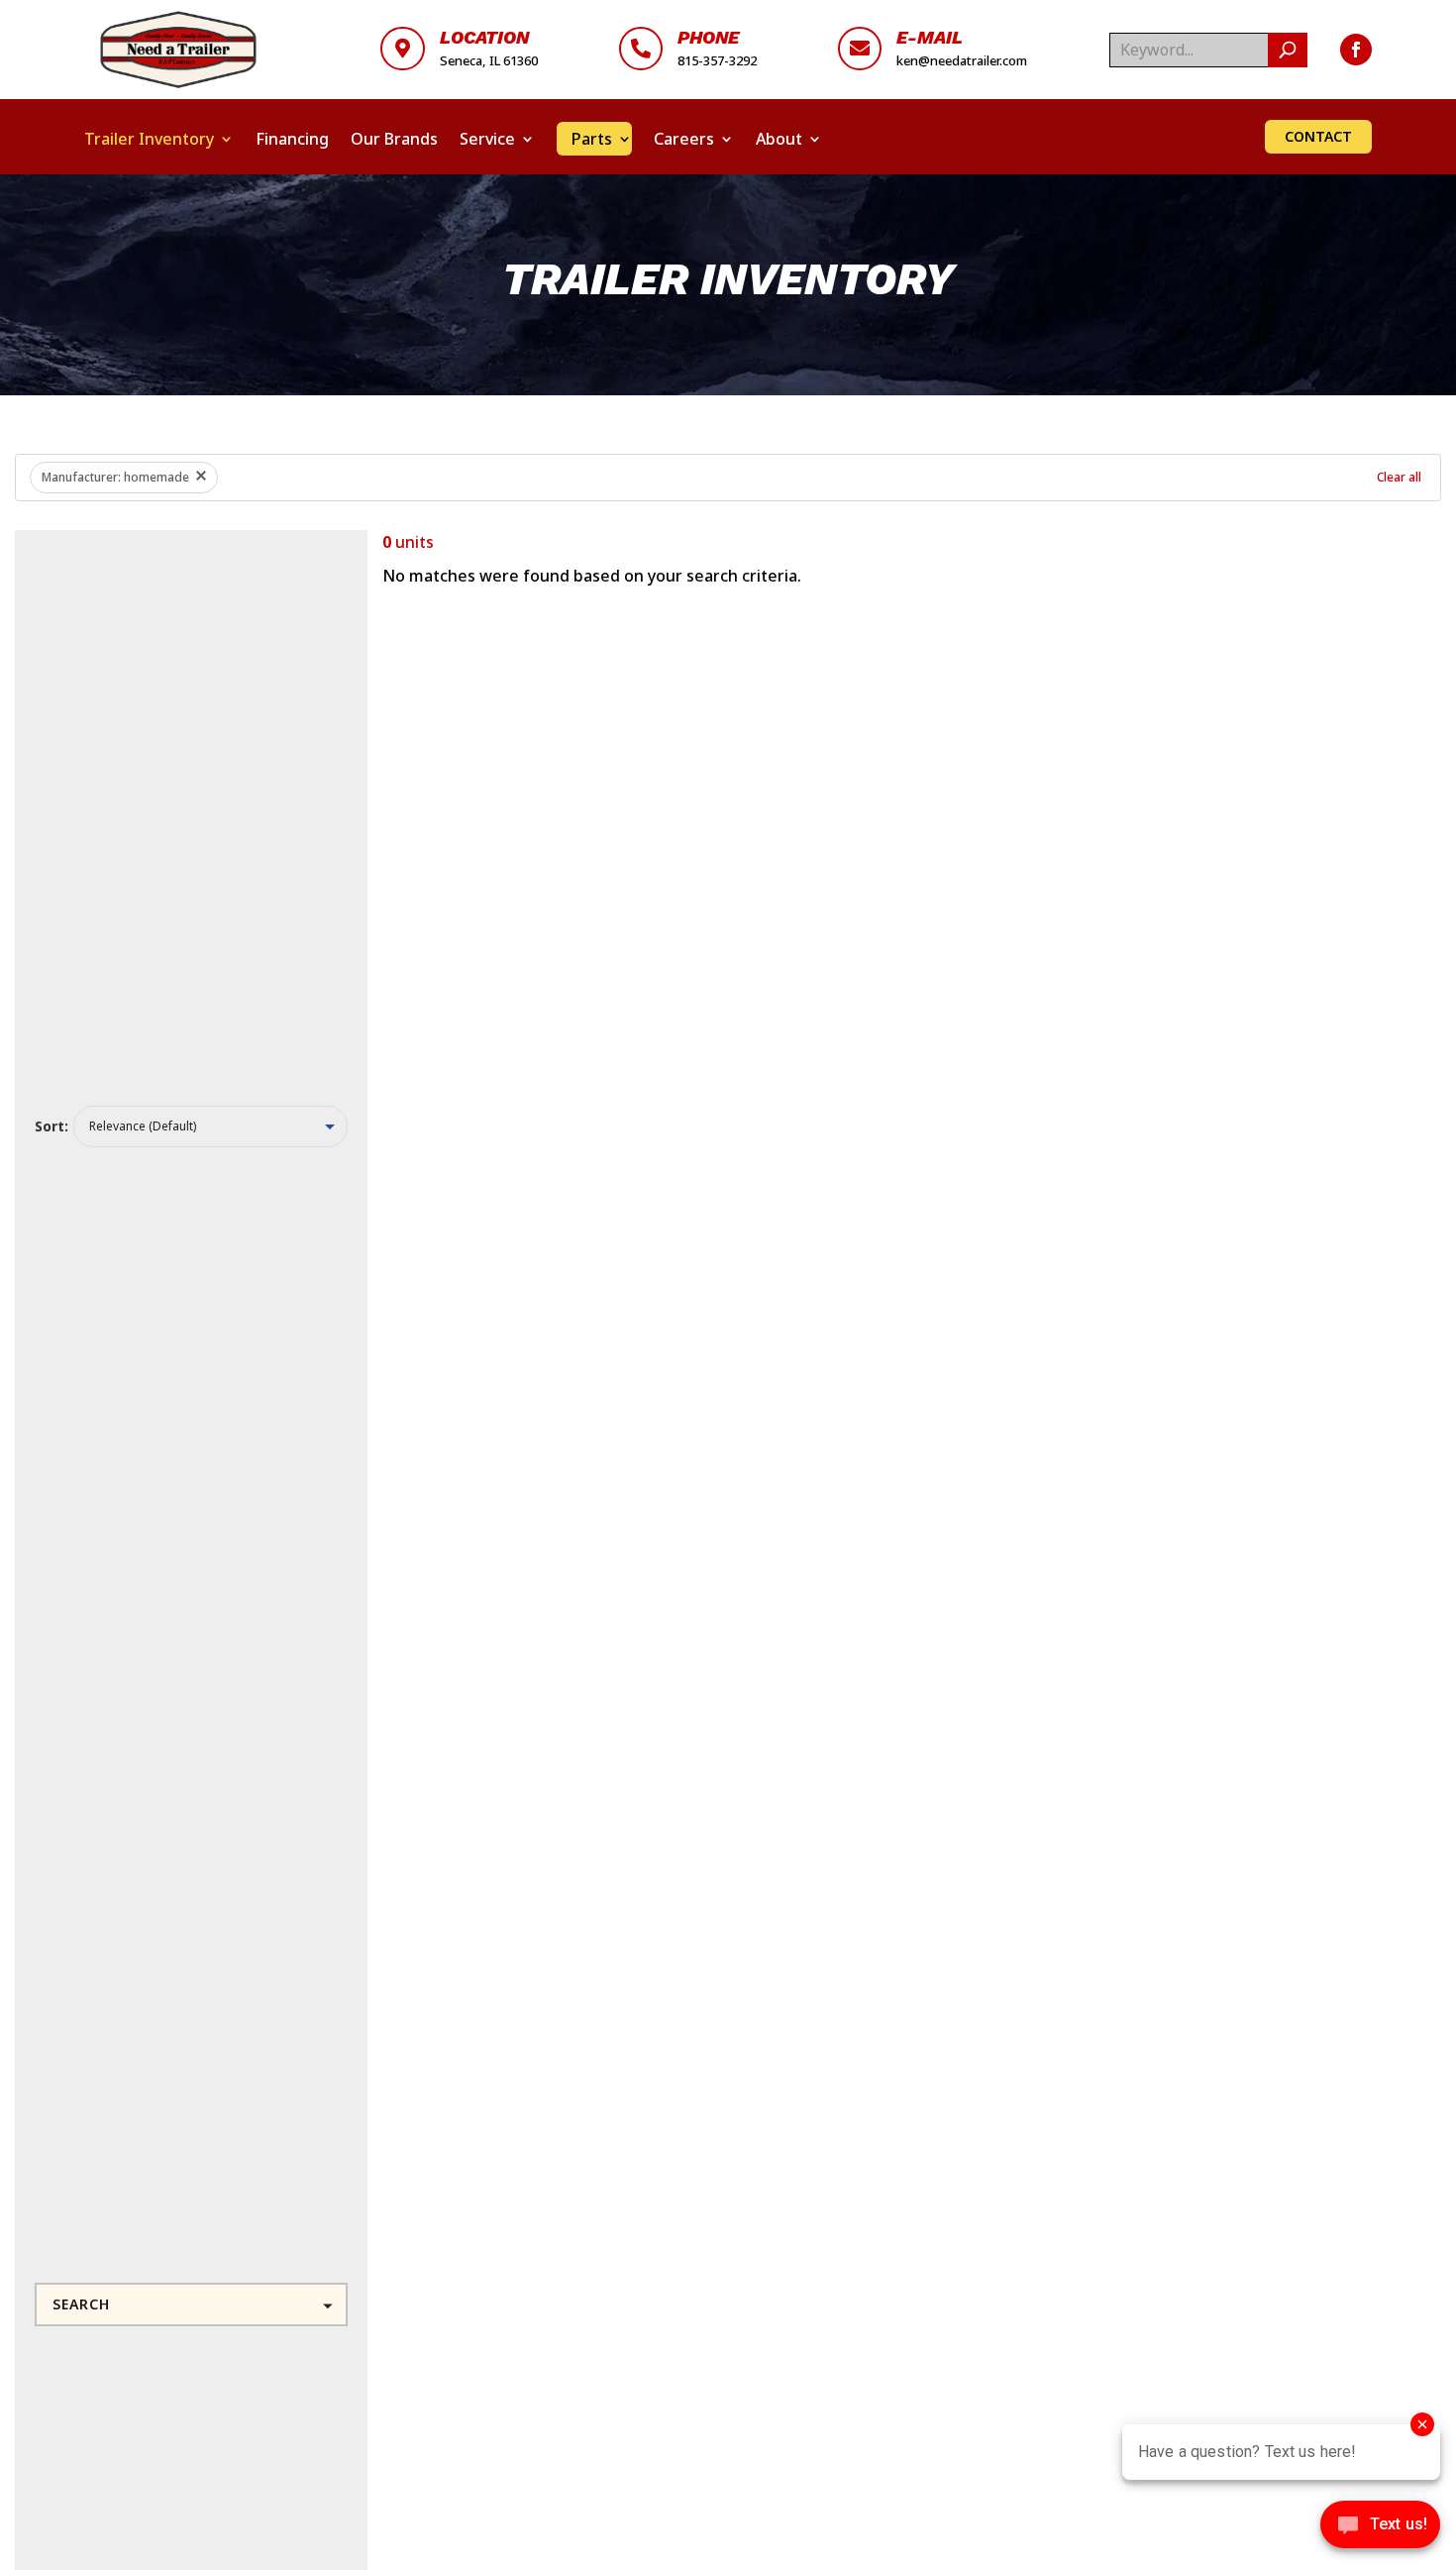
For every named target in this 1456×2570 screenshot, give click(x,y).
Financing (292, 139)
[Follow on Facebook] (1356, 50)
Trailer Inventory (149, 139)
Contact (1318, 136)
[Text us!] (1380, 2529)
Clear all (1399, 477)
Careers (684, 139)
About (779, 139)
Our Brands (394, 139)
